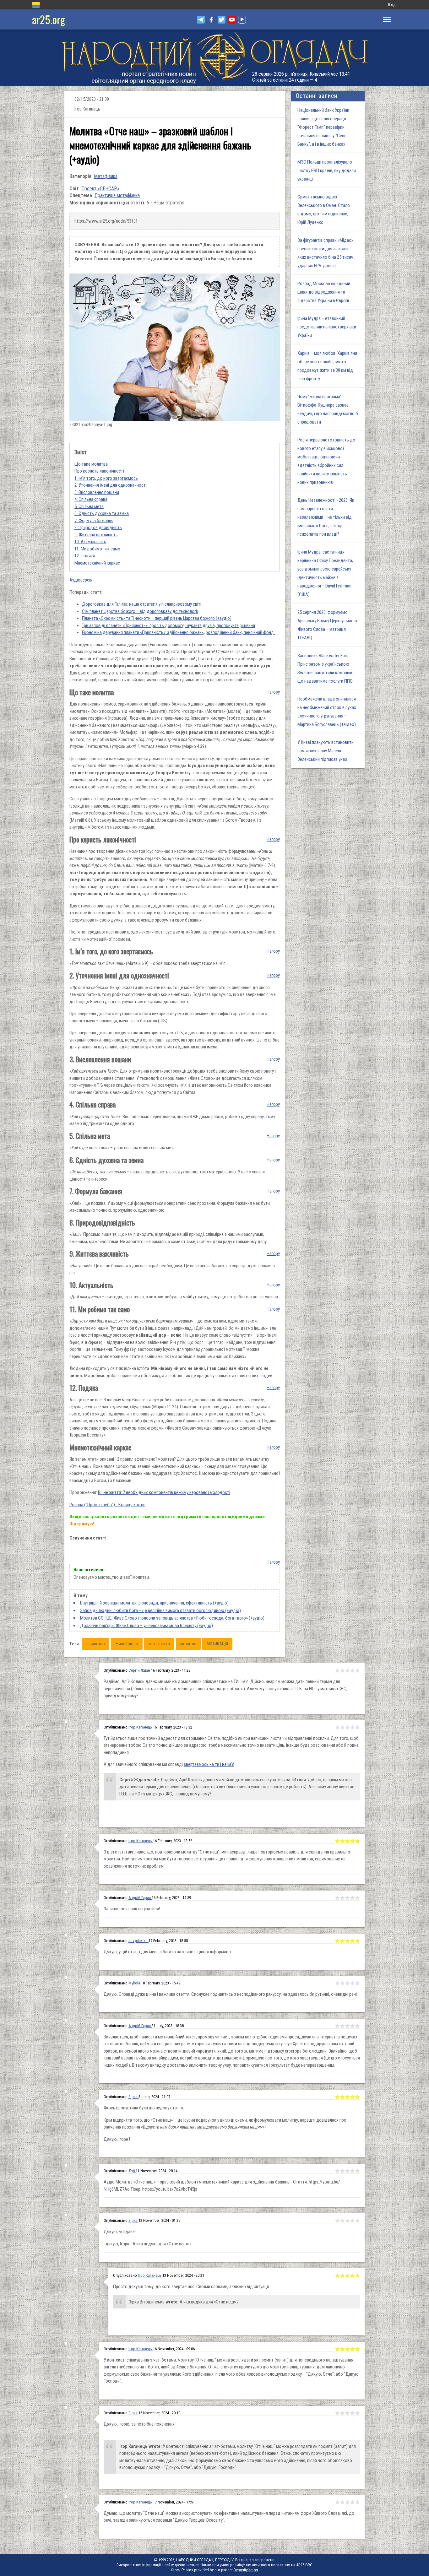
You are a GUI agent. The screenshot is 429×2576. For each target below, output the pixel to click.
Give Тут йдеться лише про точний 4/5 (352, 1727)
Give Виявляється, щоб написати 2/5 (342, 2026)
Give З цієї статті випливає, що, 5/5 (357, 1841)
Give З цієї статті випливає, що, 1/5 (337, 1841)
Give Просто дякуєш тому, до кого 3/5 (347, 2276)
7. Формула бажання (94, 521)
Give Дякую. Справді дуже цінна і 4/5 (352, 1983)
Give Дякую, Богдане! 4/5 (352, 2221)
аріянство (96, 1644)
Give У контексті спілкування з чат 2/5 (342, 2349)
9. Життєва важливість (96, 535)
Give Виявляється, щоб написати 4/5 (352, 2026)
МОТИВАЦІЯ (217, 1644)
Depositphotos (246, 2570)
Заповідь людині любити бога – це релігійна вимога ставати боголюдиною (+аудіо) (160, 1610)
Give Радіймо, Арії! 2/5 (342, 1670)
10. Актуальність (90, 542)
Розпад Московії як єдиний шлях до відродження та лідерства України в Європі (324, 292)
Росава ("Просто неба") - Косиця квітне (107, 1505)
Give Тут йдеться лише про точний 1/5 (337, 1727)
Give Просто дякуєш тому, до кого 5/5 (357, 2276)
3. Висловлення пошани (97, 492)
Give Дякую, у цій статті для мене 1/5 (337, 1941)
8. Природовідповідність (98, 528)
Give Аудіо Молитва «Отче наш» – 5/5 (357, 2171)
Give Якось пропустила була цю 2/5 (342, 2097)
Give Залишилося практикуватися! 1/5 (337, 1898)
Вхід (392, 5)
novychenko (138, 1941)
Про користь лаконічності (99, 471)
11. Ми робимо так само (97, 549)
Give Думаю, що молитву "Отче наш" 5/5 (357, 2502)
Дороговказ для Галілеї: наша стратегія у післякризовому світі (142, 604)
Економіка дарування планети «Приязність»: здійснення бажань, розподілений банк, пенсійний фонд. (178, 632)
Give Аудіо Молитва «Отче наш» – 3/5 (347, 2171)
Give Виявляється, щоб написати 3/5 (347, 2026)
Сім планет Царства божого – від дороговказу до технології (140, 611)
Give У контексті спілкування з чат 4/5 (352, 2349)
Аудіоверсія (81, 580)
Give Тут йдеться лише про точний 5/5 (357, 1727)
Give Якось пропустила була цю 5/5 (357, 2097)
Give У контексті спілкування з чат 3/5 (347, 2349)
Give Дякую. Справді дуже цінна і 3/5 (347, 1983)
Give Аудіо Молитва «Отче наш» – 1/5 (337, 2171)
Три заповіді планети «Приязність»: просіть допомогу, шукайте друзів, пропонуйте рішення (168, 625)
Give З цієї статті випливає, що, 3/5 (347, 1841)
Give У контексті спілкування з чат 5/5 (357, 2349)
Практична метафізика (117, 195)
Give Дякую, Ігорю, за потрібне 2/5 (342, 2413)
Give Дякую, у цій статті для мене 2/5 (342, 1941)
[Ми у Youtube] (232, 20)
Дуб (132, 2171)
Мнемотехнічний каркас (97, 563)
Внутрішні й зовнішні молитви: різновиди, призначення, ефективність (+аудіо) (154, 1603)
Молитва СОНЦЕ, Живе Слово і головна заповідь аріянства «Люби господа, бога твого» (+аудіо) (172, 1618)
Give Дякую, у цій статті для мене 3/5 (347, 1941)
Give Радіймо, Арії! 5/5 (357, 1670)
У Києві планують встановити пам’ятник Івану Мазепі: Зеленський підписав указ (326, 751)
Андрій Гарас (140, 1898)
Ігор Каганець (141, 1727)
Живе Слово (127, 1644)
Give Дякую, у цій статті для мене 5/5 (357, 1941)
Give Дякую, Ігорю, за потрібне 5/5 (357, 2413)
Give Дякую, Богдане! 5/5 (357, 2221)
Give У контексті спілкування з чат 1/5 (337, 2349)
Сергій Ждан (140, 1670)
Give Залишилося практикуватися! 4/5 (352, 1898)
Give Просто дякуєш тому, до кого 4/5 (352, 2276)
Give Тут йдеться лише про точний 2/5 (342, 1727)
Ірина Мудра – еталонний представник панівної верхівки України (327, 327)
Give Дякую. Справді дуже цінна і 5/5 (357, 1983)
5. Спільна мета (89, 506)
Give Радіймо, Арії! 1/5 (337, 1670)
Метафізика (106, 176)
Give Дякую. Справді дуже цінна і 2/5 (342, 1983)
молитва (188, 1644)
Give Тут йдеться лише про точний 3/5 (347, 1727)
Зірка (133, 2097)
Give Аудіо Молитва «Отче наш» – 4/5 (352, 2171)
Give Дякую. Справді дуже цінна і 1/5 (337, 1983)
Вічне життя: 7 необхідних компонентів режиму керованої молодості (164, 1492)
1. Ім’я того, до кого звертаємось (106, 478)
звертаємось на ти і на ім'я (209, 1764)
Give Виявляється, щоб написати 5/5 (357, 2026)
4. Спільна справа (91, 499)
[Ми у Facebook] (211, 20)
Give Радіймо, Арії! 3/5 (347, 1670)
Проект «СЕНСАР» (100, 189)
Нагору (273, 692)
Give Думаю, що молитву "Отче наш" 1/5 (337, 2502)
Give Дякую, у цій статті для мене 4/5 (352, 1941)
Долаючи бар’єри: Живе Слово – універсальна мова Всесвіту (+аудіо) (147, 1626)
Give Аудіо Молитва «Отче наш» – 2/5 (342, 2171)
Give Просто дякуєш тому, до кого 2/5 (342, 2276)
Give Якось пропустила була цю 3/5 (347, 2097)
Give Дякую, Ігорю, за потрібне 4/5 (352, 2413)
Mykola (135, 1983)
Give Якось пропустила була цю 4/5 (352, 2097)
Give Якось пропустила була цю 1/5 (337, 2097)
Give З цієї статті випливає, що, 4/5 (352, 1841)
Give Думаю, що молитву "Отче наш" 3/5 (347, 2502)
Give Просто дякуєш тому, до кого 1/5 (337, 2276)
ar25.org (49, 19)
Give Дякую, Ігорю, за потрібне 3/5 (347, 2413)
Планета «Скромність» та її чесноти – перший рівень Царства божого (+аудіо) (157, 618)
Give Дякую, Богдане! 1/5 (337, 2221)
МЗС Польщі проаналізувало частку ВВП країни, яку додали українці (327, 170)
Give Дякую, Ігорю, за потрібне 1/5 (337, 2413)
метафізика (159, 1644)
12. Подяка (85, 556)
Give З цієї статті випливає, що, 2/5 (342, 1841)
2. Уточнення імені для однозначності (111, 485)
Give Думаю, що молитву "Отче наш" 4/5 (352, 2502)
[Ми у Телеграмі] (201, 20)
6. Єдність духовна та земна (102, 513)
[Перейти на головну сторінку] (215, 58)
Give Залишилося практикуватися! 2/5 (342, 1898)
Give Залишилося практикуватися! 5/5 (357, 1898)
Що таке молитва (91, 464)
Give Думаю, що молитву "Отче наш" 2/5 (342, 2502)
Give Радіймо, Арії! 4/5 (352, 1670)
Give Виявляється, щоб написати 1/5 (337, 2026)
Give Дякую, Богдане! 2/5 (342, 2221)
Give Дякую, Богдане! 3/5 (347, 2221)
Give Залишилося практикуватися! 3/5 (347, 1898)
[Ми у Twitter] (222, 20)
